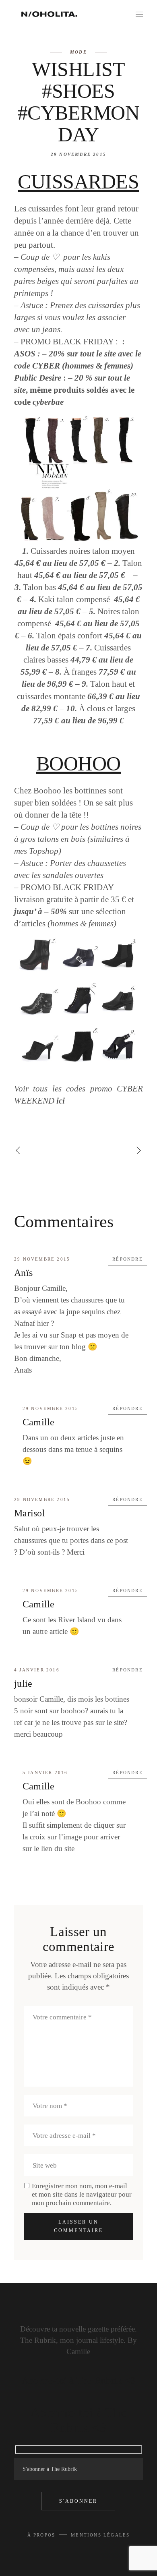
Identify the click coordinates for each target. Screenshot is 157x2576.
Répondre (128, 1259)
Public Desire (38, 378)
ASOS (25, 354)
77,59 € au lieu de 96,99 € (78, 721)
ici (61, 1101)
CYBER (47, 366)
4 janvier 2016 (37, 1670)
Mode (78, 52)
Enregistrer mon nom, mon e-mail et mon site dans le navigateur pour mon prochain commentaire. (82, 2194)
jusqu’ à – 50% (40, 911)
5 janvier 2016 (45, 1773)
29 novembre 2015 (78, 154)
